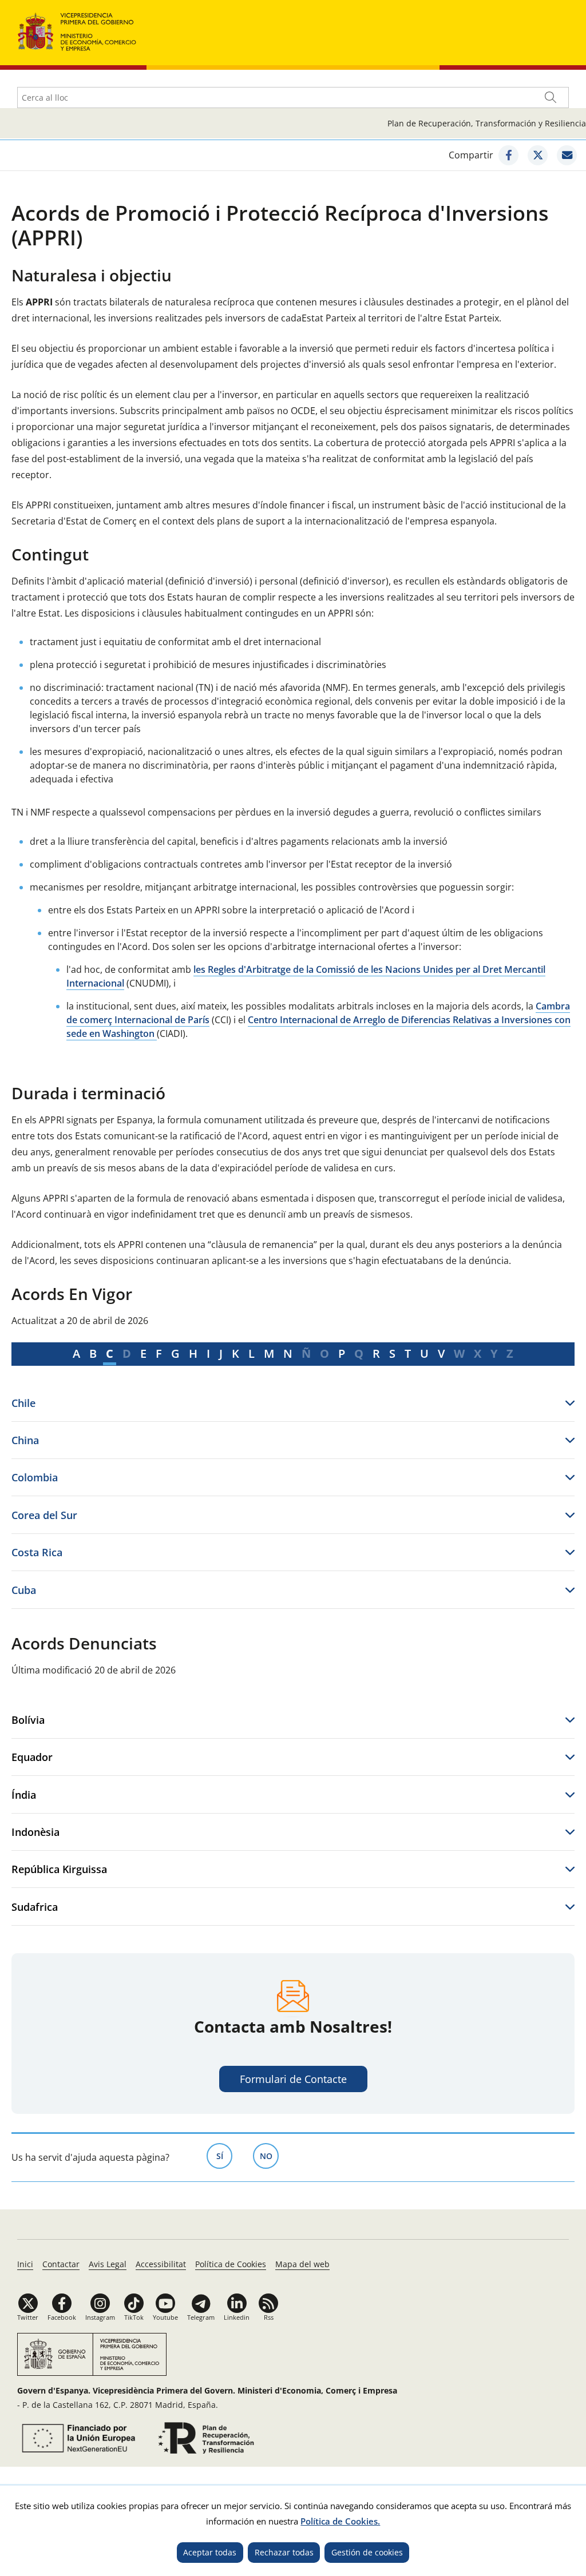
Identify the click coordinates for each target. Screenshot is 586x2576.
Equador (32, 1757)
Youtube (165, 2317)
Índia (24, 1794)
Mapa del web (302, 2264)
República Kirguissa (59, 1869)
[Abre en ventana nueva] (77, 2438)
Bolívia (28, 1720)
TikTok (134, 2317)
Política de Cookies (231, 2264)
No (269, 2156)
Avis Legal (108, 2264)
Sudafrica (35, 1907)
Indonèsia (35, 1832)
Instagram (100, 2317)
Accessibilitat (161, 2264)
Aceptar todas (210, 2552)
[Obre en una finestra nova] (508, 155)
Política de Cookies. (340, 2521)
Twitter (28, 2317)
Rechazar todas (284, 2552)
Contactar (61, 2264)
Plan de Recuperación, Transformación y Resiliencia (487, 123)
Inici (25, 2264)
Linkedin (237, 2317)
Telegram (201, 2317)
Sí (224, 2156)
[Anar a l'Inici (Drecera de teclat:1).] (77, 31)
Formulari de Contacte (293, 2079)
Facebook (62, 2317)
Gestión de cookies (367, 2552)
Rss (269, 2317)
